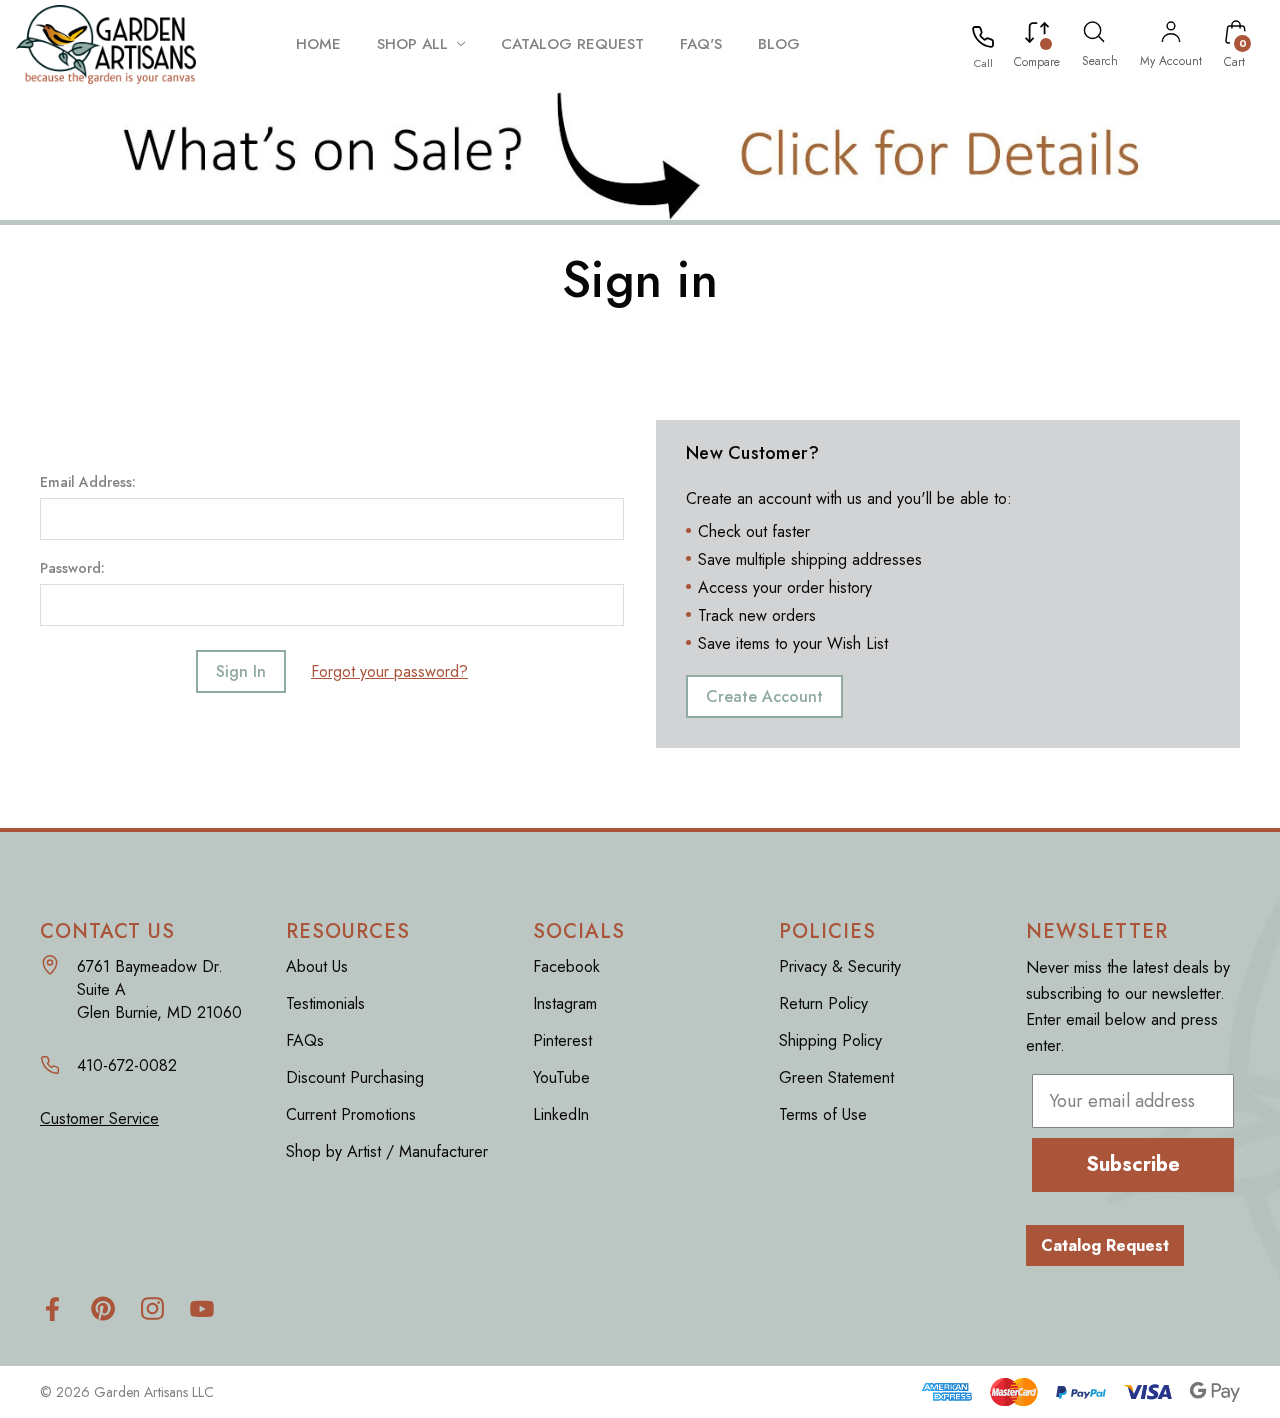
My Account (1171, 61)
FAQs (305, 1040)
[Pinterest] (102, 1308)
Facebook (566, 966)
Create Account (764, 696)
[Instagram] (152, 1308)
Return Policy (823, 1003)
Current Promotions (351, 1114)
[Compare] (1037, 35)
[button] (640, 154)
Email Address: (88, 482)
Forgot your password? (389, 671)
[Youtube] (202, 1308)
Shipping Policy (830, 1040)
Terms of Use (823, 1114)
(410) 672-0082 (983, 63)
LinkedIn (561, 1114)
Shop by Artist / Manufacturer (387, 1151)
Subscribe (1133, 1164)
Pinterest (562, 1040)
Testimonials (325, 1003)
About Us (317, 966)
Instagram (565, 1003)
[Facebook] (52, 1308)
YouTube (561, 1077)
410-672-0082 (127, 1065)
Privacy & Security (840, 966)
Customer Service (99, 1118)
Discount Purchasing (355, 1077)
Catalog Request (1105, 1245)
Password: (72, 568)
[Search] (1094, 35)
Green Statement (836, 1077)
